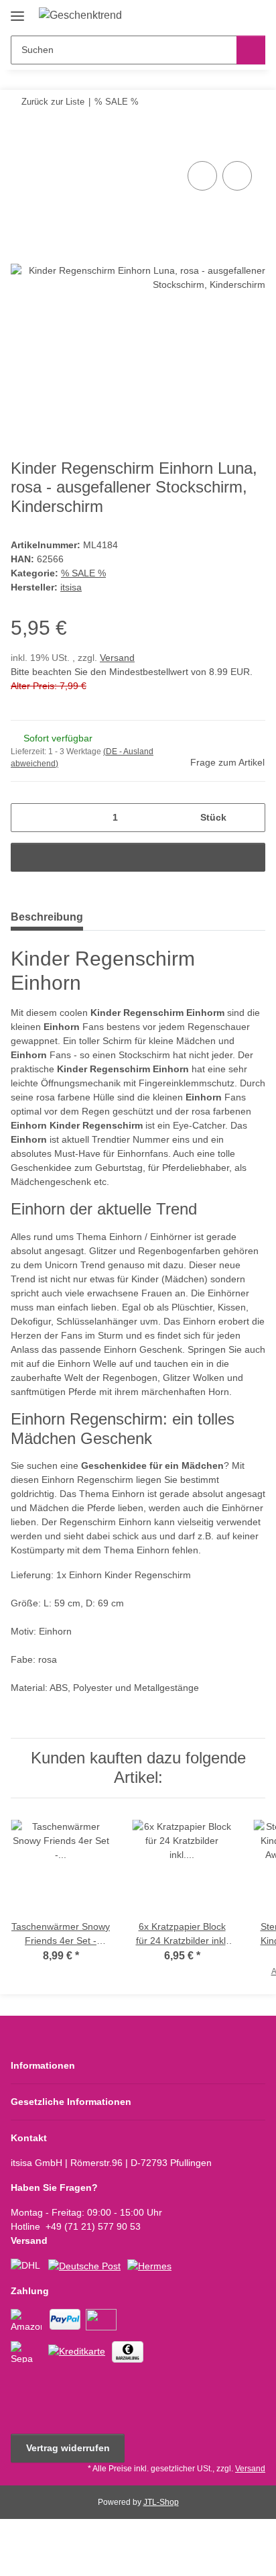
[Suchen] (251, 50)
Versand (117, 658)
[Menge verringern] (26, 818)
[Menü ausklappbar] (17, 11)
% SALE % (83, 573)
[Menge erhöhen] (250, 818)
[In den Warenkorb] (21, 143)
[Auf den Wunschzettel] (237, 176)
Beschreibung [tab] (47, 917)
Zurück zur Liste (53, 102)
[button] (212, 15)
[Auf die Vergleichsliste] (202, 176)
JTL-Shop (161, 2502)
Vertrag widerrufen (68, 2448)
